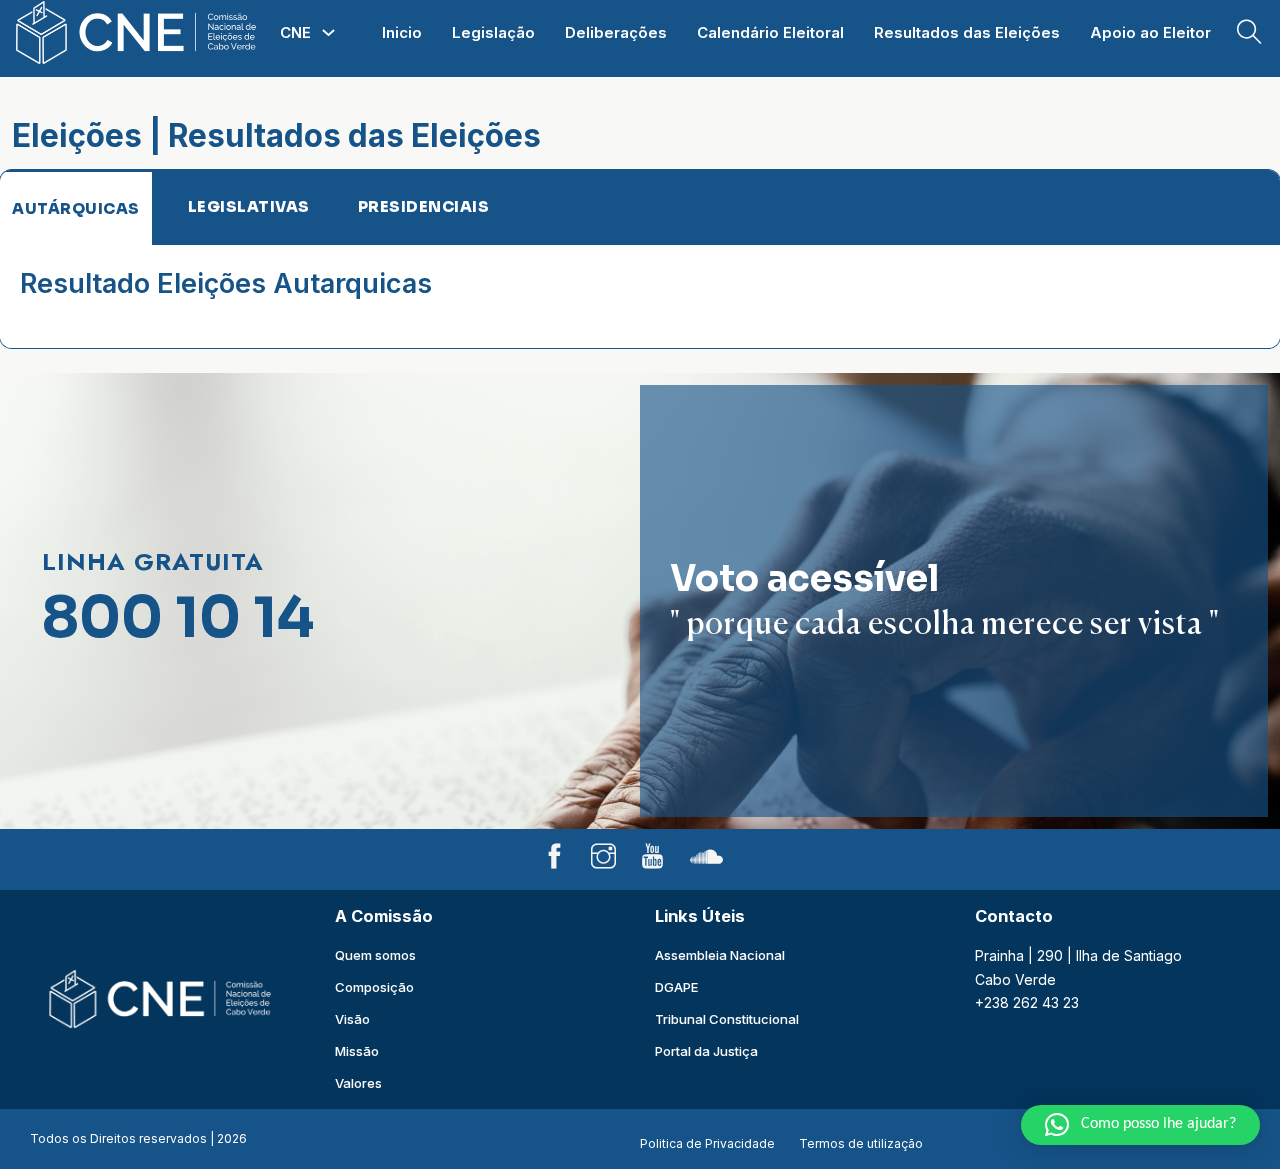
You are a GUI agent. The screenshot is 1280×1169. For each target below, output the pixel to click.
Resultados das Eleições (967, 32)
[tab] (76, 208)
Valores (358, 1083)
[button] (1140, 1125)
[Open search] (1249, 32)
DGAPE (676, 987)
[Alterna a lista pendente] (328, 32)
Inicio (402, 32)
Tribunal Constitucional (727, 1019)
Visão (352, 1019)
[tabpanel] (640, 296)
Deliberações (616, 32)
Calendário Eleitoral (770, 32)
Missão (357, 1051)
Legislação (493, 32)
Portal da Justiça (706, 1051)
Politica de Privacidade (707, 1143)
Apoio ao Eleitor (1150, 32)
